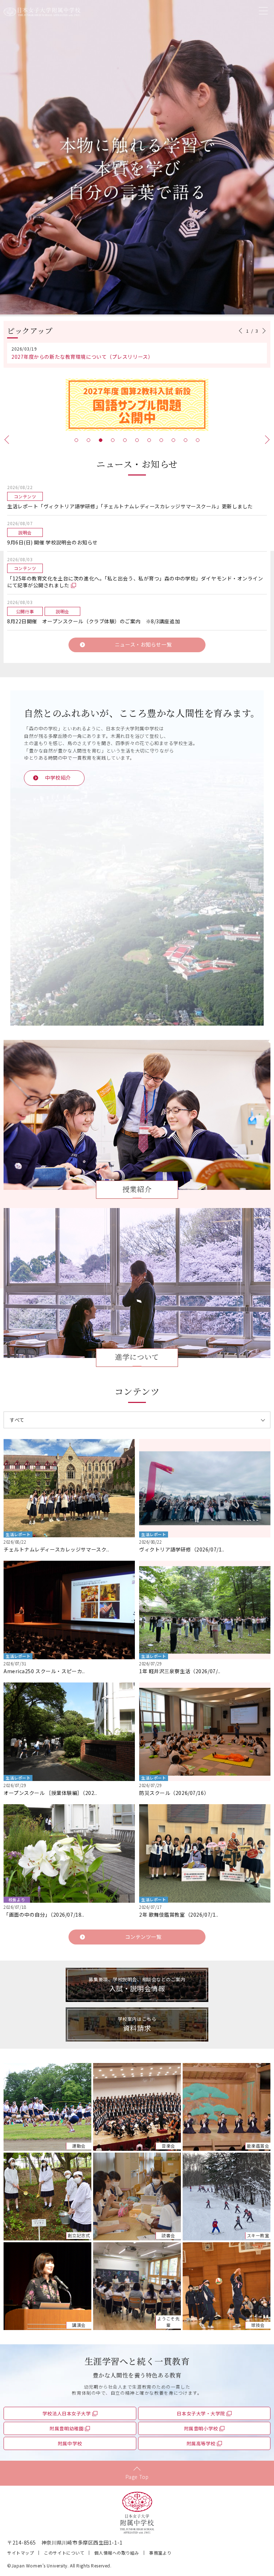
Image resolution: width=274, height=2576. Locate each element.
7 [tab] (149, 440)
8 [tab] (161, 440)
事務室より (160, 2553)
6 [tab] (137, 440)
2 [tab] (88, 440)
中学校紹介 (58, 778)
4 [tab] (113, 440)
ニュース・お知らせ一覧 (143, 644)
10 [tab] (186, 440)
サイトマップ (21, 2553)
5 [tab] (125, 440)
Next (263, 331)
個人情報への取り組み (117, 2553)
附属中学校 (70, 2443)
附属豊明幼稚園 (67, 2428)
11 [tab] (198, 440)
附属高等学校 (201, 2443)
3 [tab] (101, 440)
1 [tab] (76, 440)
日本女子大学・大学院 (201, 2413)
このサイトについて (64, 2553)
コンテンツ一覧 (143, 1937)
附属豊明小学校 (201, 2428)
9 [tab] (173, 440)
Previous (242, 331)
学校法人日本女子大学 (67, 2413)
